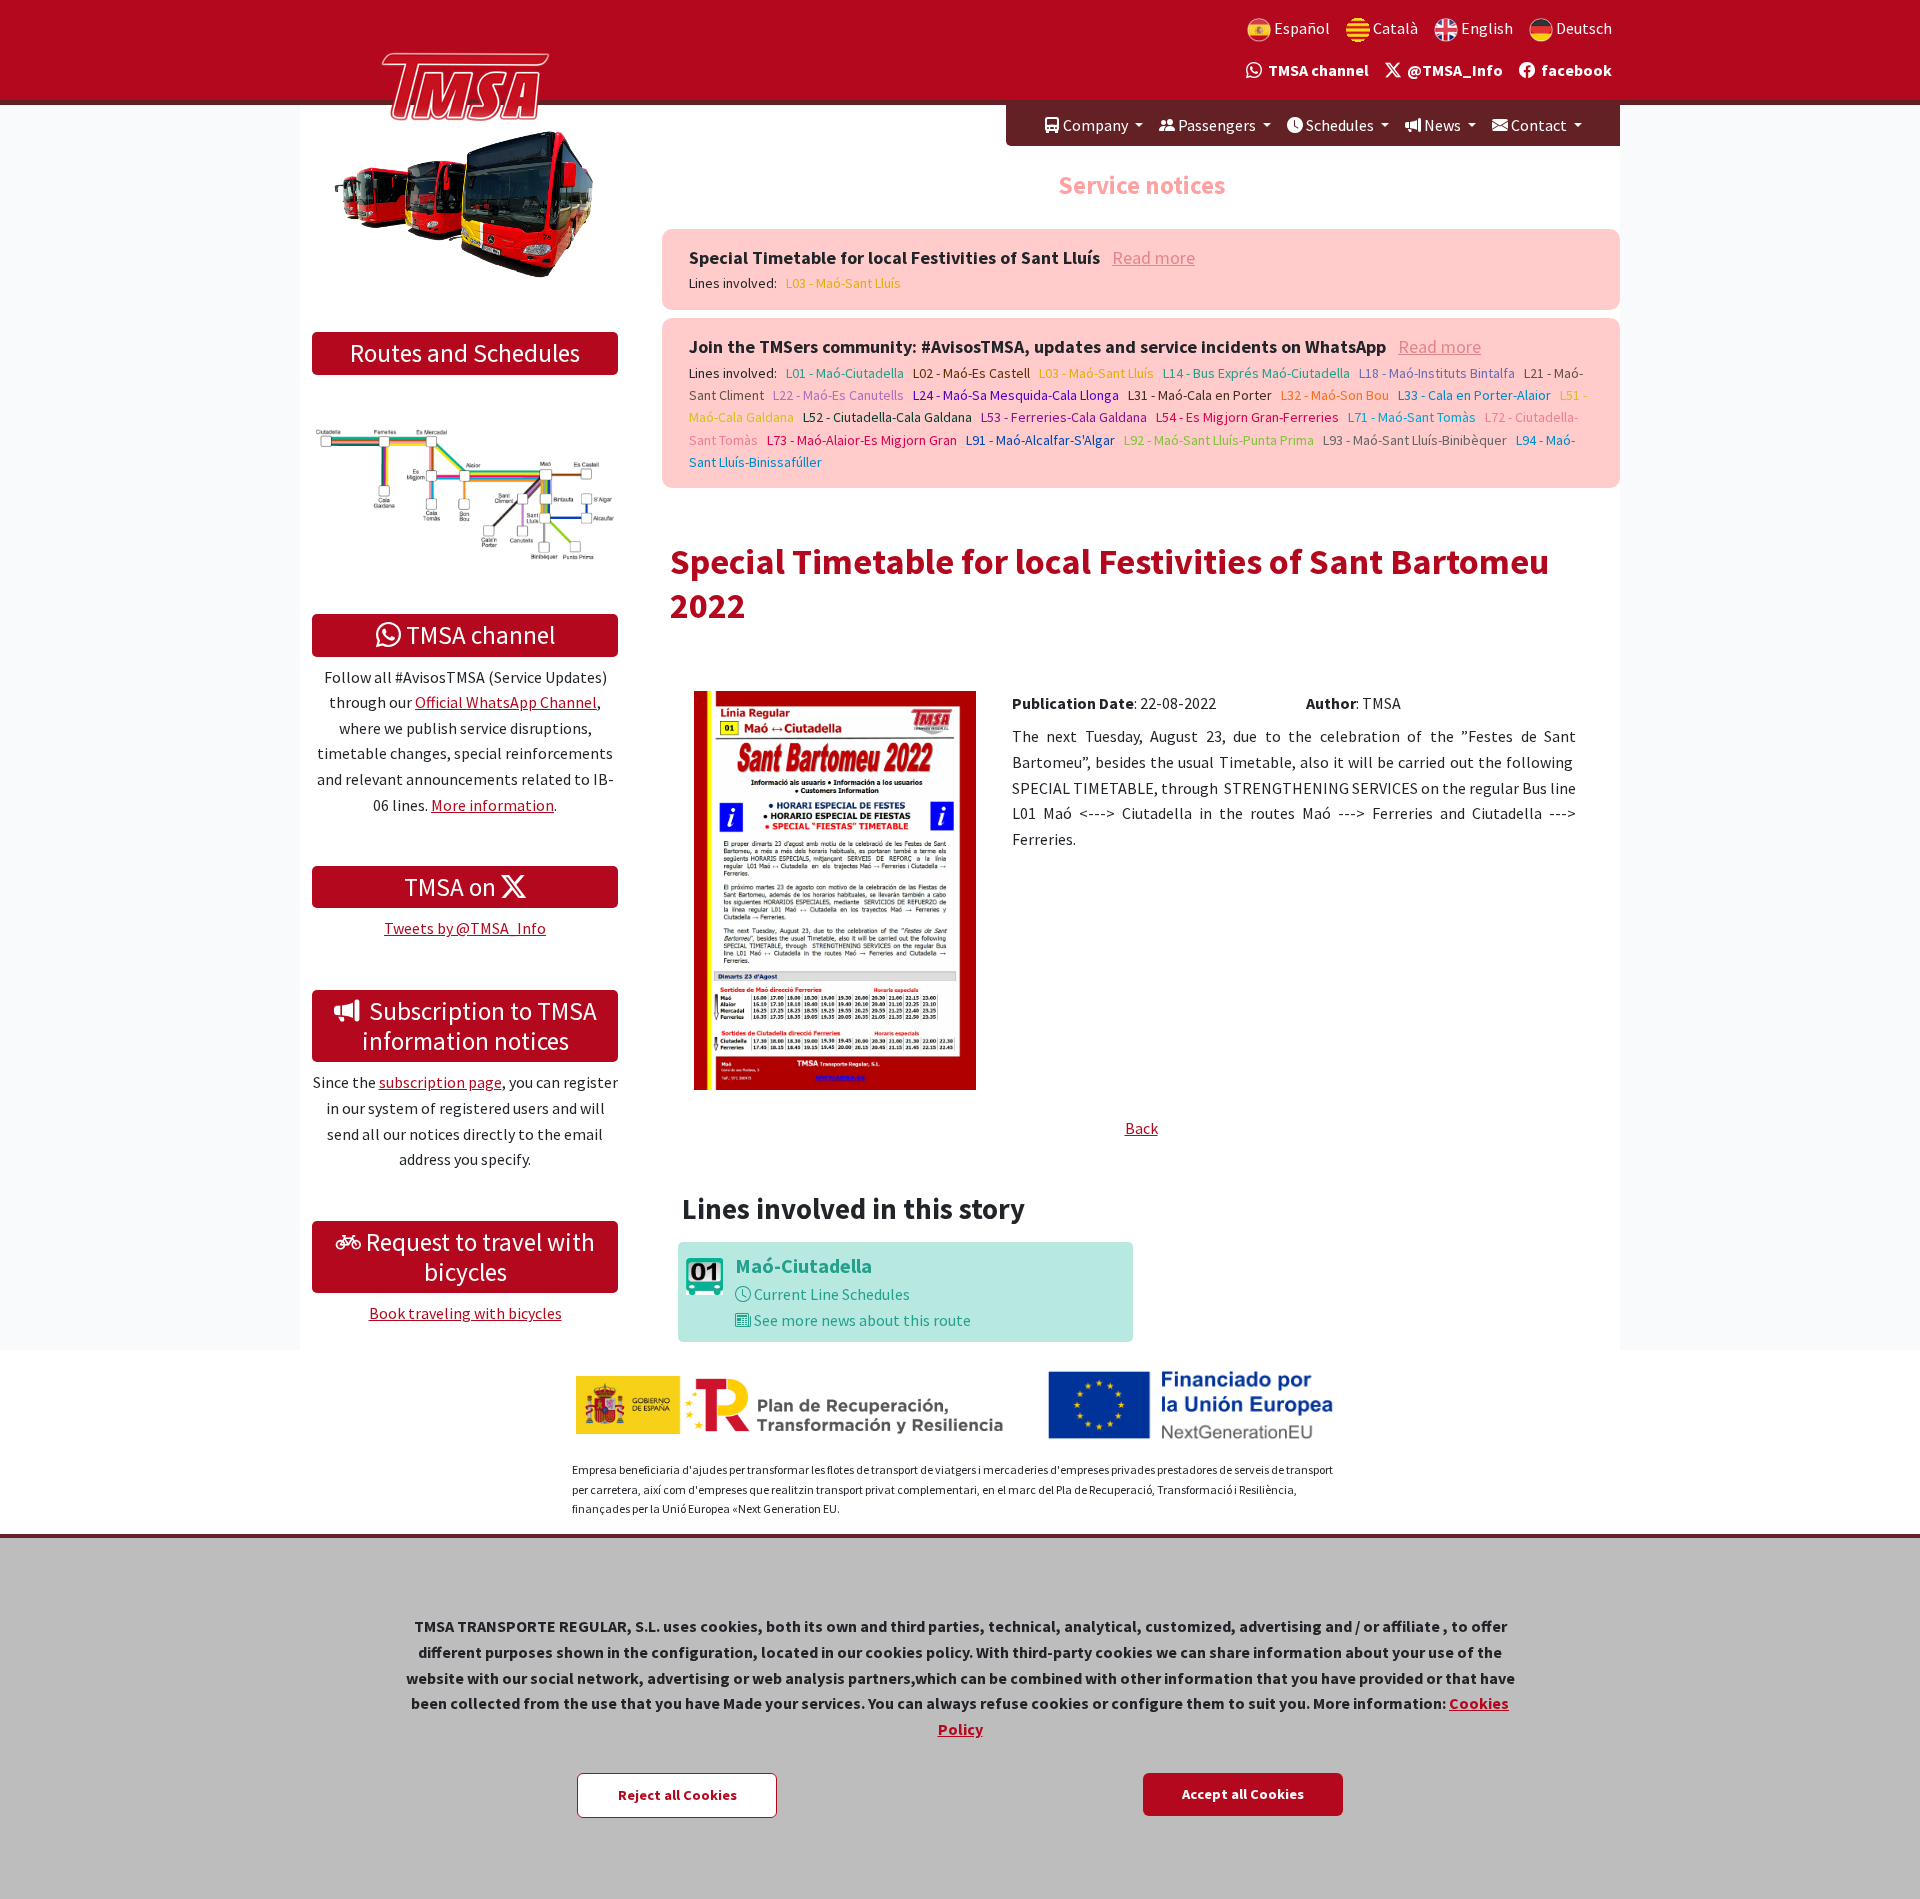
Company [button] (1095, 125)
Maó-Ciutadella (803, 1265)
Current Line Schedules (830, 1294)
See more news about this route (861, 1320)
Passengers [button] (1217, 125)
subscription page (440, 1082)
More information (492, 805)
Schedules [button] (1340, 125)
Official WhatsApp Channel (506, 702)
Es (1300, 28)
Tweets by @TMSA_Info (465, 928)
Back (1141, 1128)
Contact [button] (1539, 125)
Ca (1394, 28)
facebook (1573, 70)
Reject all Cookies (677, 1795)
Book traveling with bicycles (465, 1313)
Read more (1153, 257)
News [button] (1442, 125)
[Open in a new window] (835, 888)
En (1485, 28)
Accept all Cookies (1243, 1794)
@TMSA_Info (1452, 70)
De (1582, 28)
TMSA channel (1315, 70)
